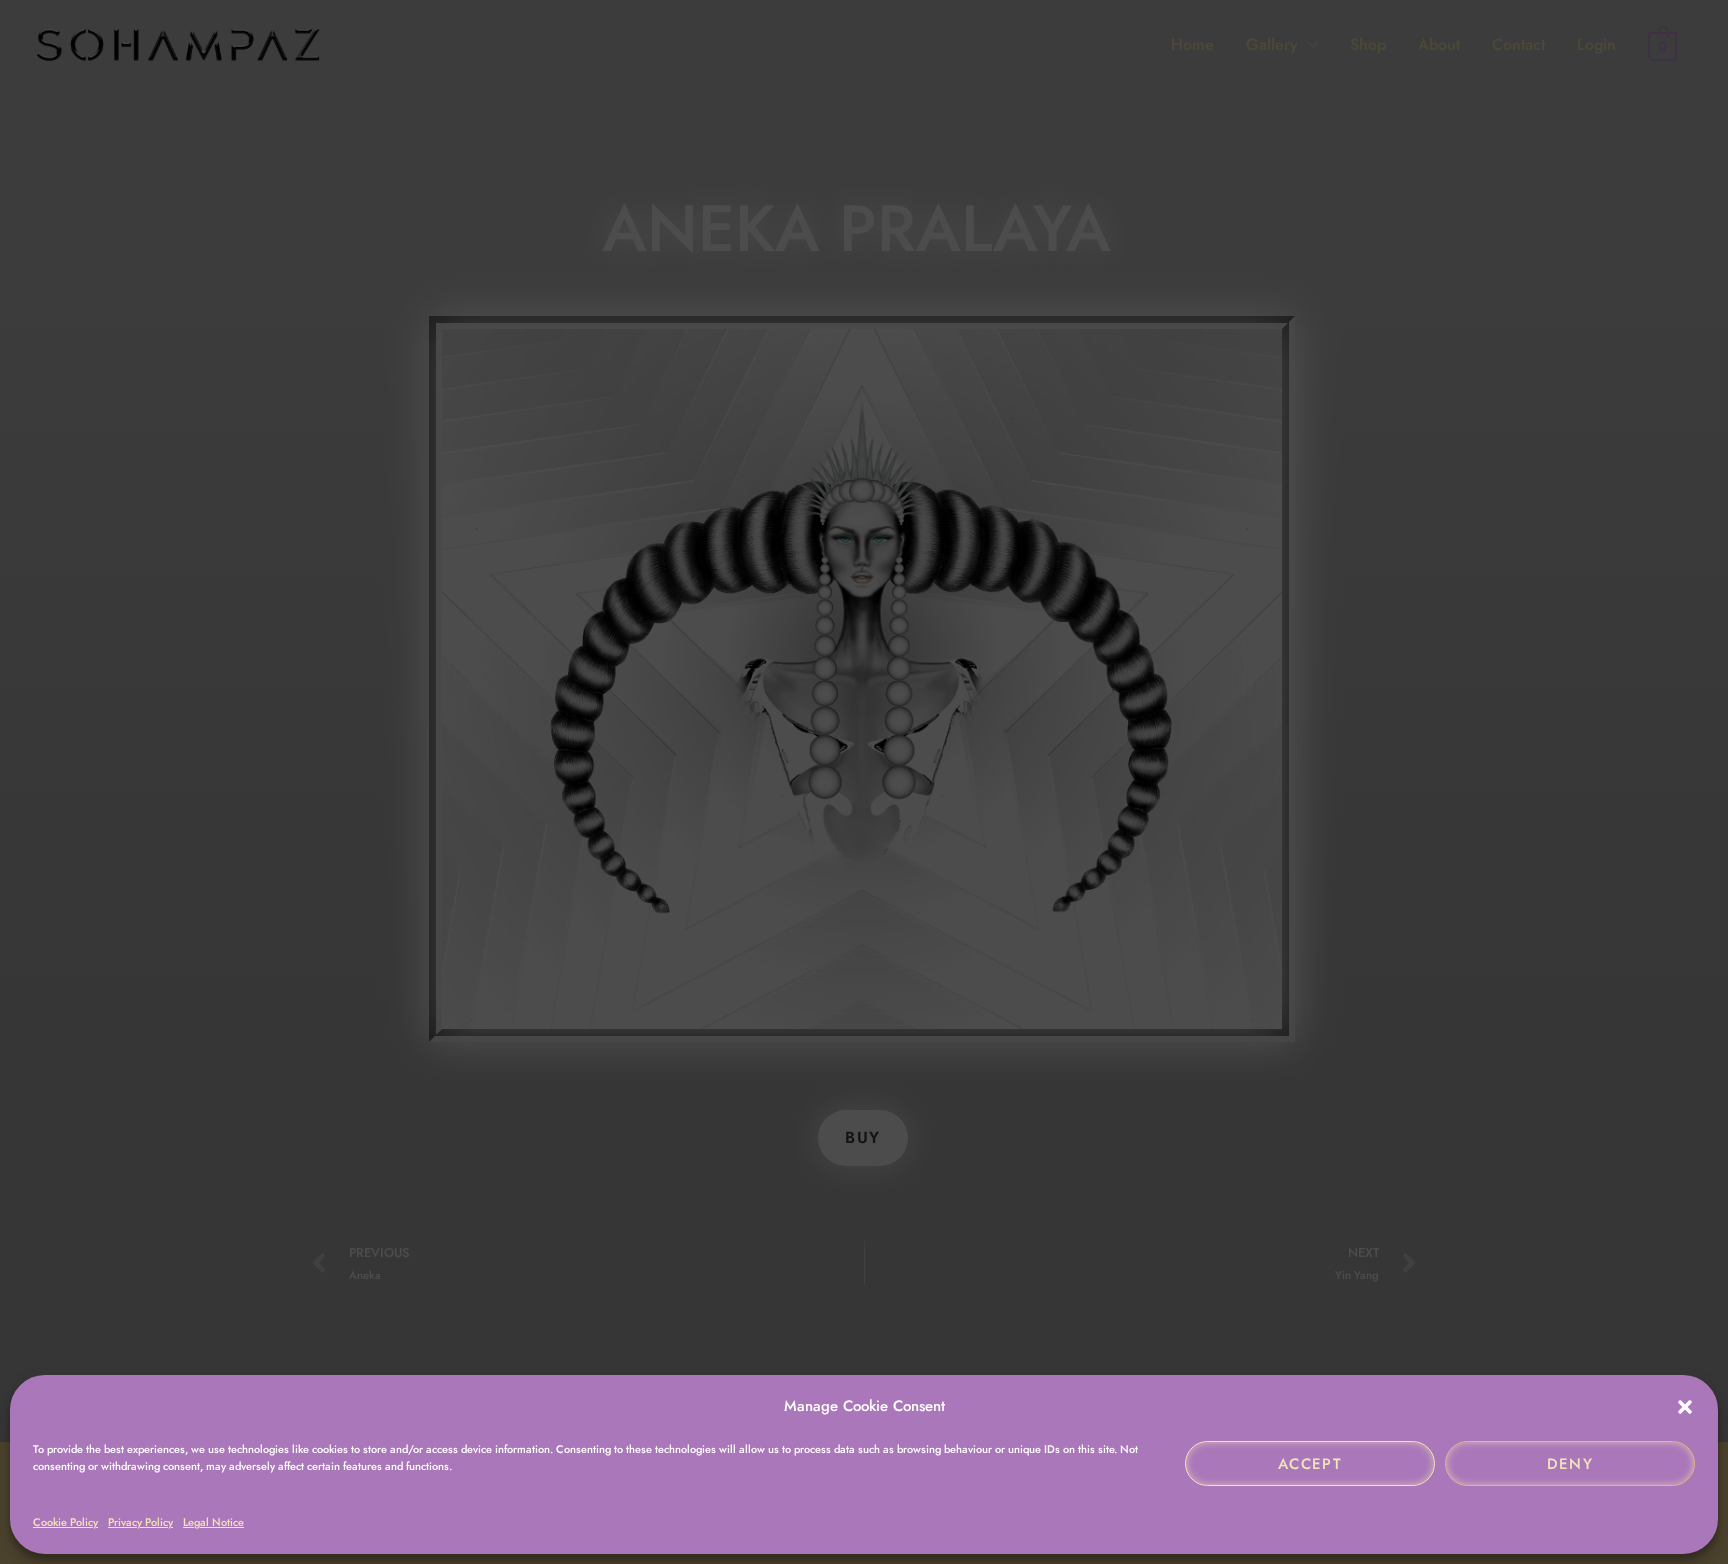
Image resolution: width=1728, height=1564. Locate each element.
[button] (1685, 1407)
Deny (1570, 1464)
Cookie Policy (65, 1522)
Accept (1310, 1464)
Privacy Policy (140, 1522)
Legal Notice (213, 1522)
